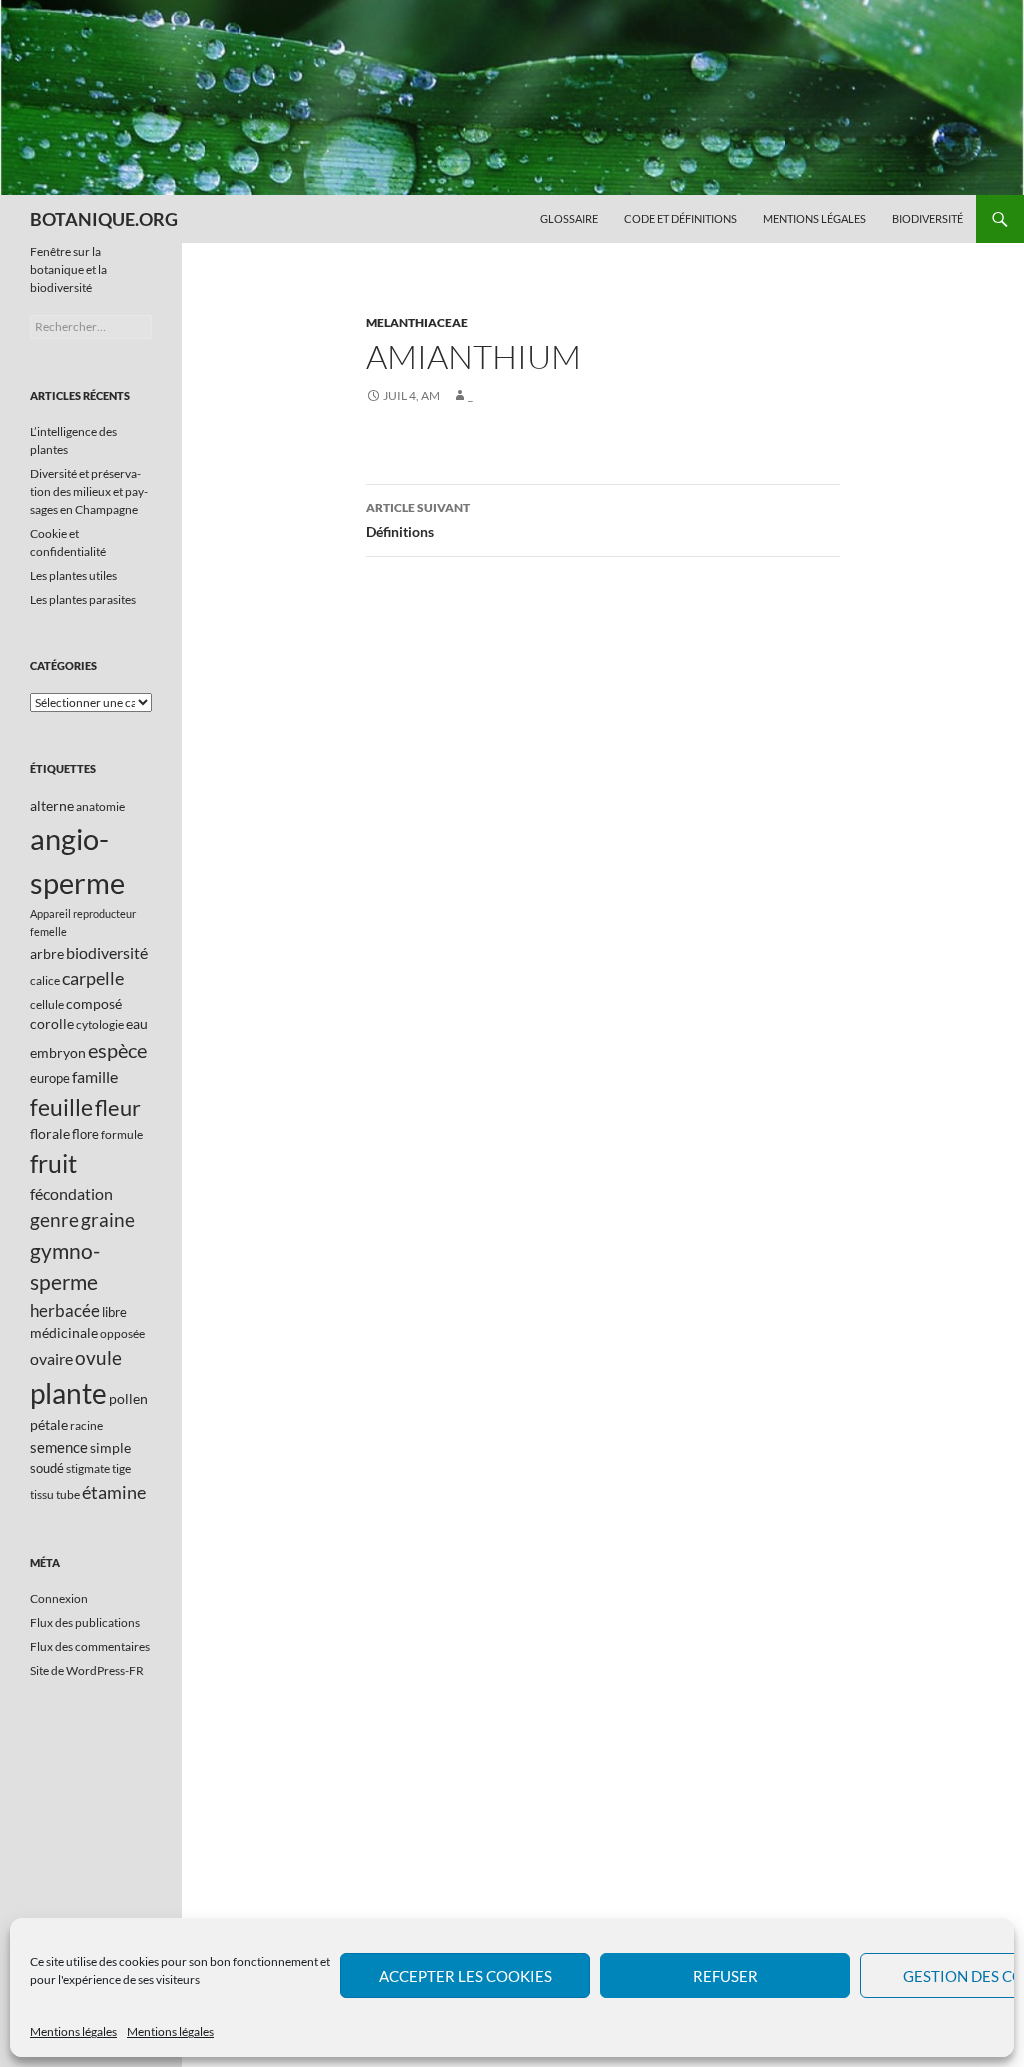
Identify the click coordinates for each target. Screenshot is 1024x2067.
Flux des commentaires (90, 1646)
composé (94, 1003)
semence (59, 1447)
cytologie (100, 1024)
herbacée (65, 1310)
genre (54, 1219)
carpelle (93, 978)
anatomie (100, 806)
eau (137, 1023)
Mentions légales (73, 2031)
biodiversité (107, 952)
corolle (52, 1023)
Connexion (59, 1598)
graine (108, 1220)
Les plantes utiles (73, 575)
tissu (42, 1494)
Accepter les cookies (465, 1976)
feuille (61, 1107)
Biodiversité (927, 218)
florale (50, 1133)
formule (122, 1134)
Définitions (418, 520)
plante (68, 1393)
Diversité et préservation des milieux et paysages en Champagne (89, 491)
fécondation (71, 1193)
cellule (47, 1004)
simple (110, 1447)
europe (50, 1078)
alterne (52, 805)
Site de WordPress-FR (87, 1670)
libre (114, 1312)
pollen (128, 1398)
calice (45, 980)
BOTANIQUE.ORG (104, 219)
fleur (118, 1107)
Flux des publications (85, 1622)
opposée (122, 1333)
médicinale (64, 1332)
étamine (114, 1492)
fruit (53, 1163)
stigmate (88, 1468)
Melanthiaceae (417, 322)
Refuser (725, 1976)
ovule (98, 1357)
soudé (47, 1468)
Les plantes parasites (83, 599)
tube (68, 1494)
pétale (49, 1424)
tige (121, 1468)
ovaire (51, 1358)
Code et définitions (680, 218)
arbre (47, 953)
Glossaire (569, 218)
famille (95, 1076)
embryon (58, 1052)
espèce (117, 1050)
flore (85, 1134)
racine (86, 1425)
